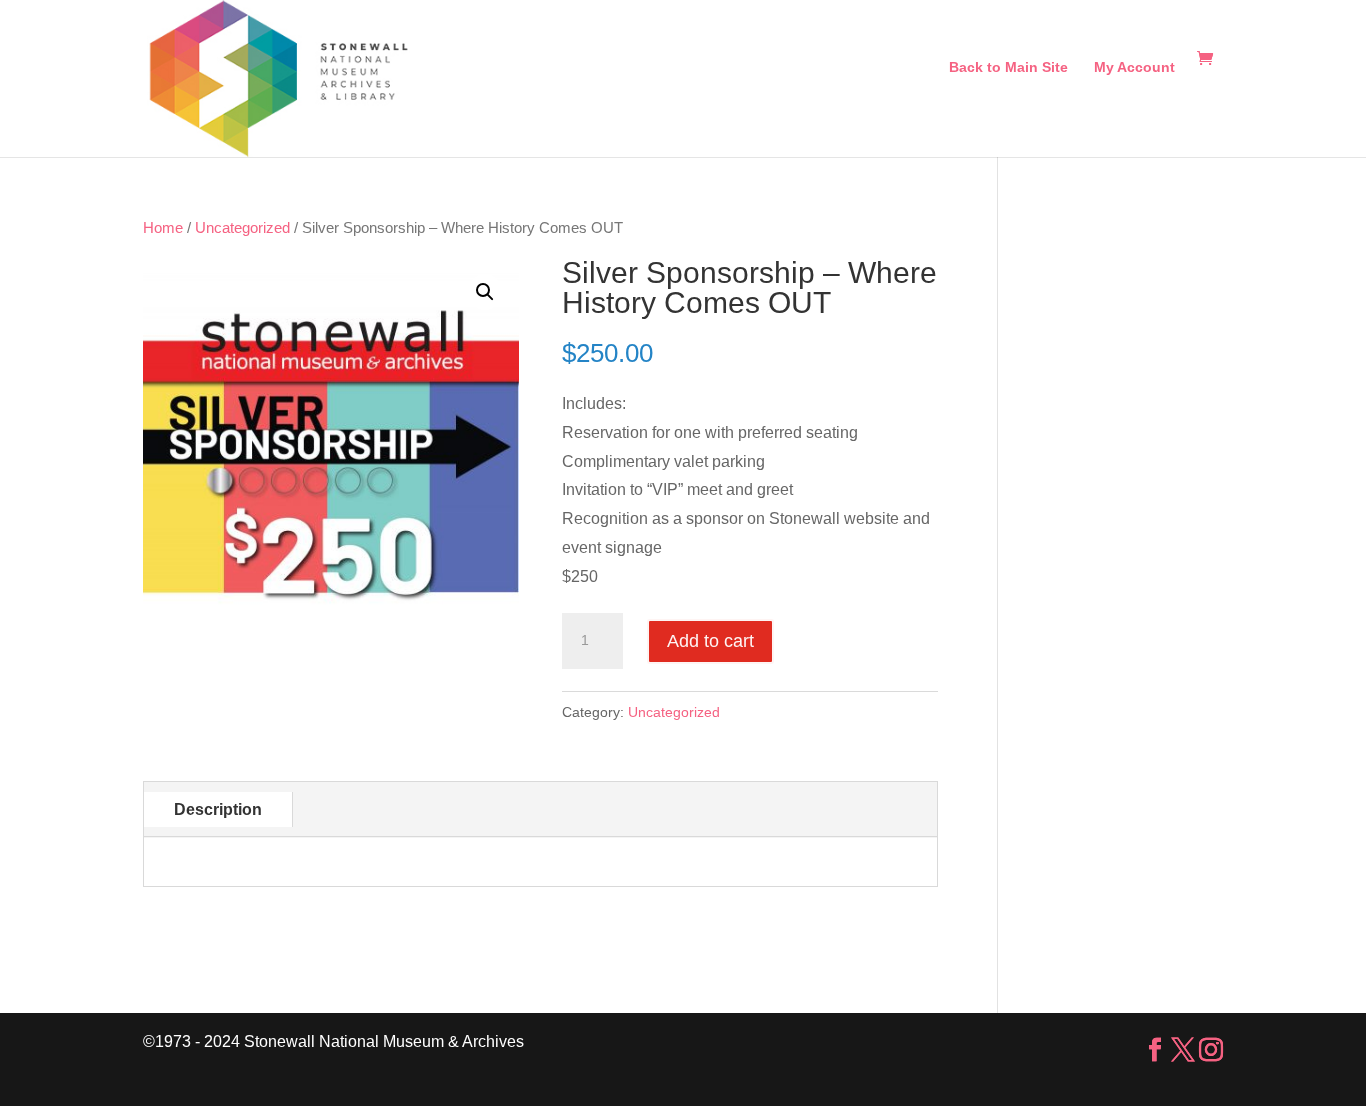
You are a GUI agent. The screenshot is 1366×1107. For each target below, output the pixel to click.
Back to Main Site (1008, 67)
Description (218, 809)
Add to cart (710, 641)
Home (163, 228)
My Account (1134, 67)
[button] (485, 292)
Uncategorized (242, 228)
